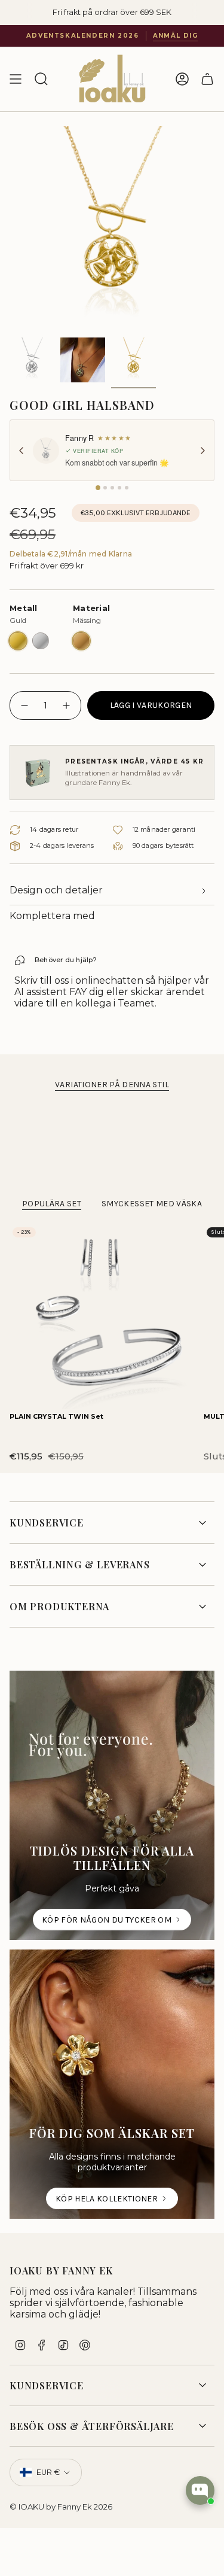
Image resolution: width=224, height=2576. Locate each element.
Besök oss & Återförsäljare (92, 2426)
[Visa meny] (16, 79)
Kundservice (47, 1523)
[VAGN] (207, 79)
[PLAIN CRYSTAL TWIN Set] (102, 1317)
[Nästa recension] (202, 451)
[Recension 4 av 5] (119, 488)
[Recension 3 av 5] (112, 488)
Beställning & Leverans (80, 1564)
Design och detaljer (56, 890)
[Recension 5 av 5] (127, 488)
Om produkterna (59, 1606)
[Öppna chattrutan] (200, 2490)
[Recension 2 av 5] (105, 488)
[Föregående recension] (22, 451)
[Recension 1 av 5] (98, 488)
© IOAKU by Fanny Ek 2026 (61, 2507)
